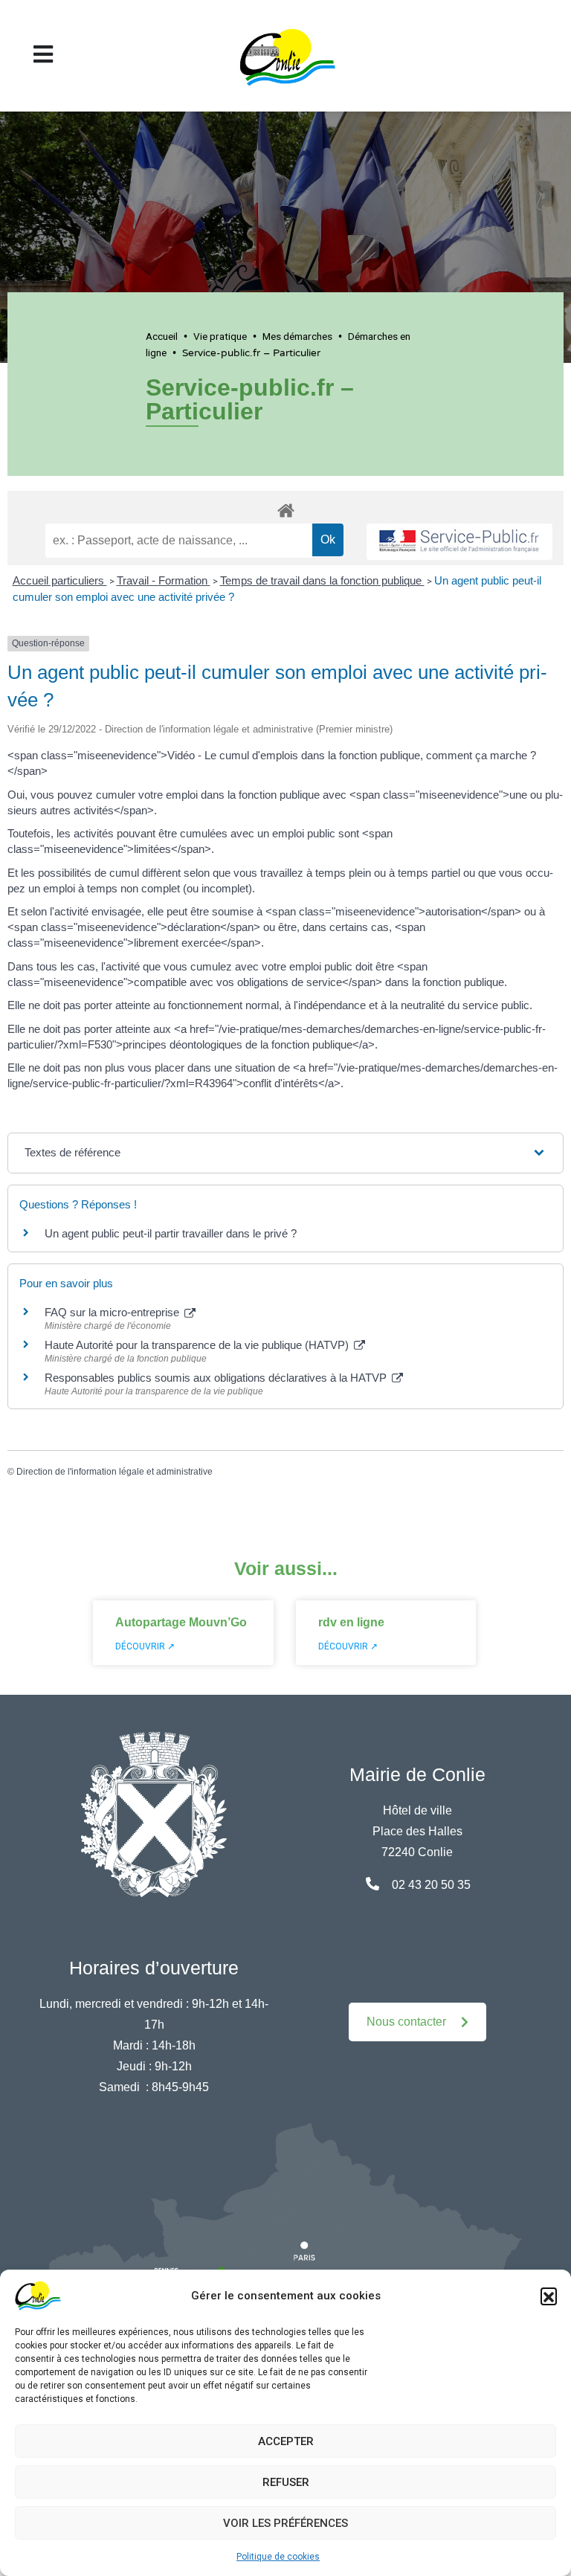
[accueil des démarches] (285, 508)
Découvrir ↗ (145, 1646)
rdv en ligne (351, 1622)
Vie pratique (220, 336)
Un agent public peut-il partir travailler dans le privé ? (171, 1233)
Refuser (286, 2482)
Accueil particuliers (60, 580)
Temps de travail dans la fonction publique (322, 580)
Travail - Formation (164, 580)
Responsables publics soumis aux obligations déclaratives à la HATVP (217, 1378)
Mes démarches (297, 336)
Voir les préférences (285, 2523)
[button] (549, 2296)
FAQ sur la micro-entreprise (113, 1312)
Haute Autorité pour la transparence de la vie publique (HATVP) (198, 1345)
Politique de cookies (278, 2557)
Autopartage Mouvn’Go (181, 1622)
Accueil (162, 336)
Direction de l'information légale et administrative (114, 1472)
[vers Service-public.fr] (459, 542)
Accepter (286, 2441)
